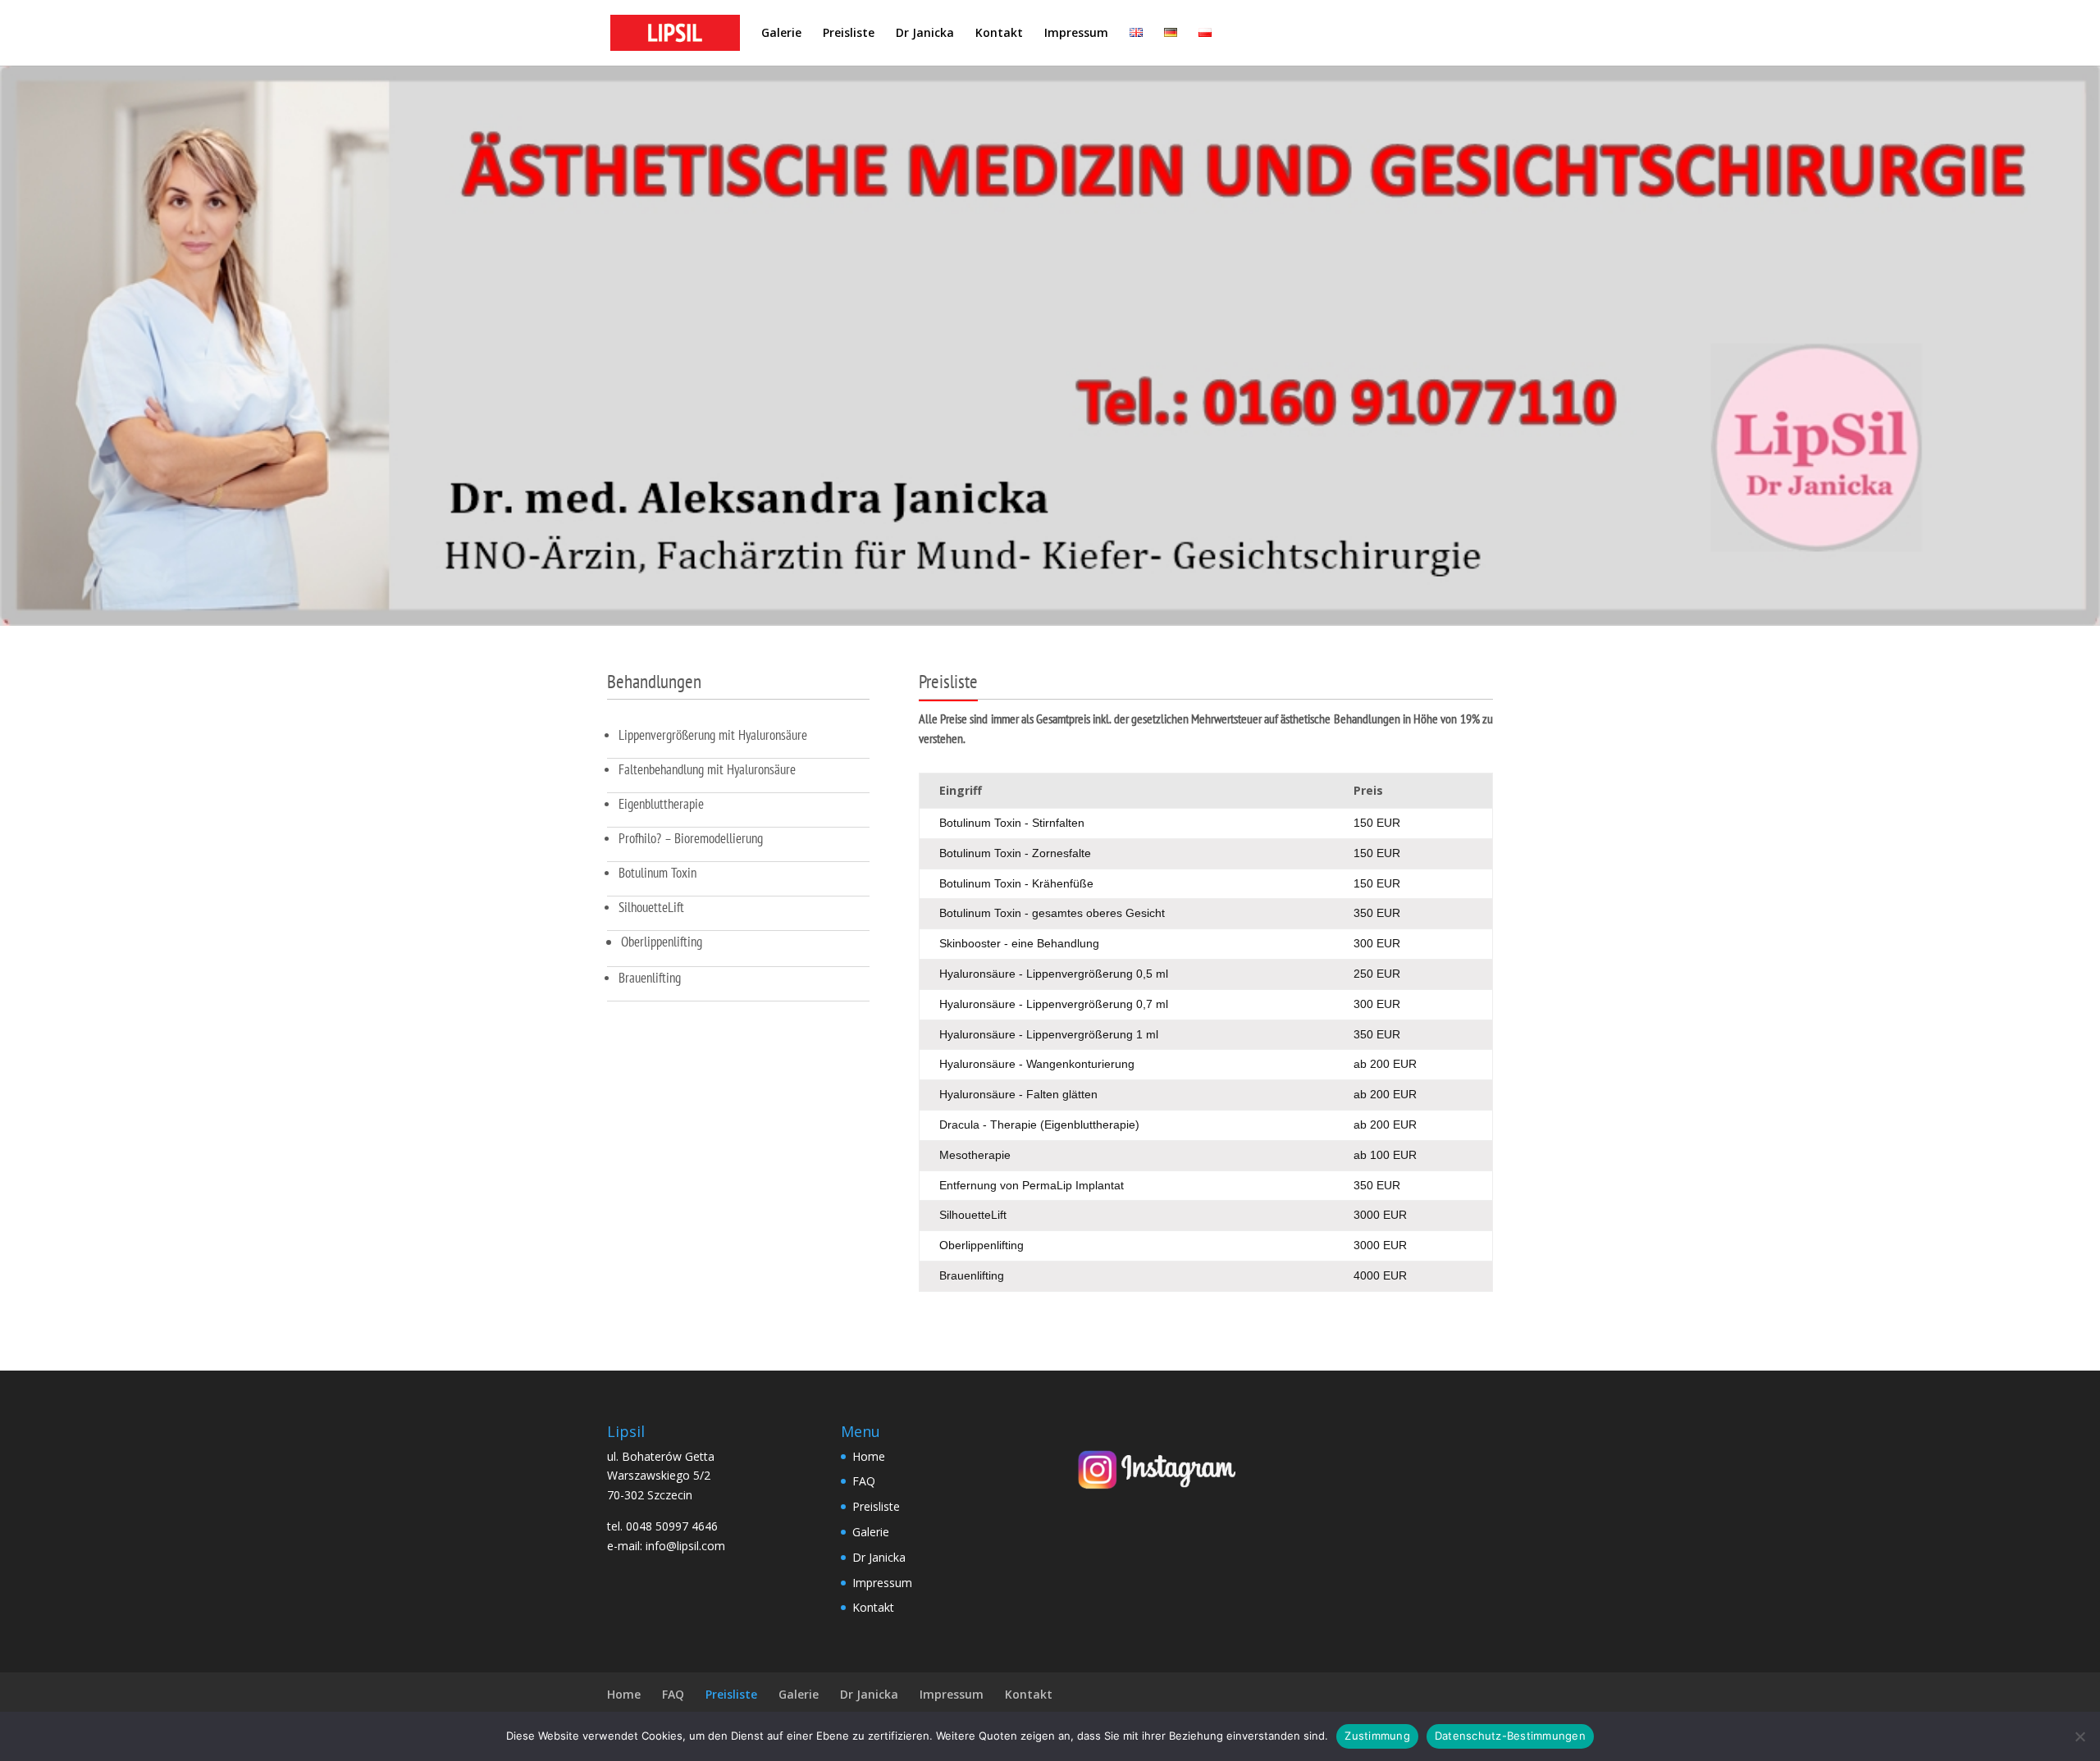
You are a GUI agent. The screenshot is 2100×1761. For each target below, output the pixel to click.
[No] (2079, 1736)
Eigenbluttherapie (661, 804)
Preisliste (849, 34)
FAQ (864, 1481)
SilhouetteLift (651, 907)
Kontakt (999, 34)
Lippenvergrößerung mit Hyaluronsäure (713, 735)
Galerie (781, 34)
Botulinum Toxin (657, 873)
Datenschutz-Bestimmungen (1510, 1736)
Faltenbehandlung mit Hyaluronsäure (707, 769)
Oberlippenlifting (662, 942)
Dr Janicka (925, 34)
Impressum (1076, 34)
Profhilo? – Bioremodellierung (691, 838)
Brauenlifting (650, 978)
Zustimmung (1377, 1736)
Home (869, 1456)
